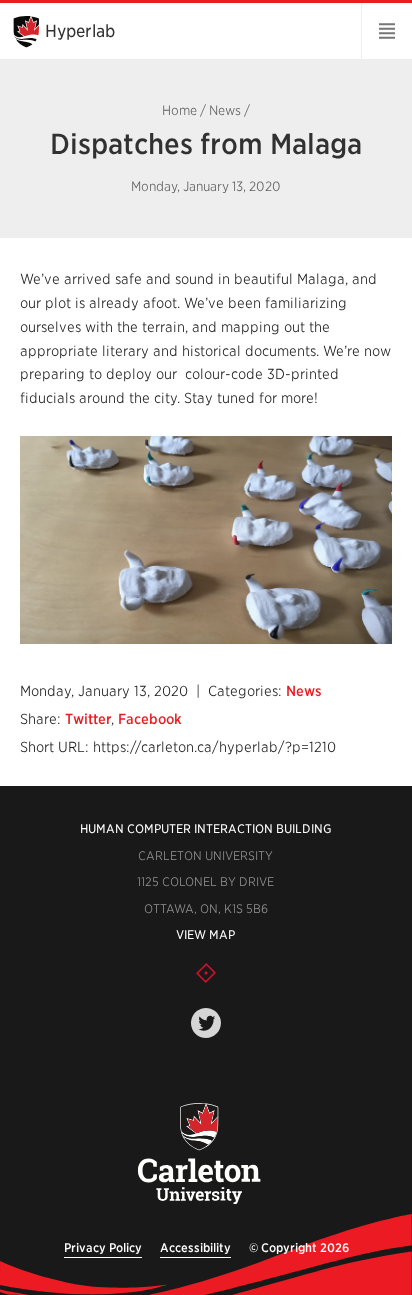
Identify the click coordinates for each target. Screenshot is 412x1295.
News (225, 110)
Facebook (150, 719)
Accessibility (195, 1247)
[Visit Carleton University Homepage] (198, 1154)
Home (179, 110)
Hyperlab (80, 31)
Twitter (88, 719)
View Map (205, 934)
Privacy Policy (103, 1247)
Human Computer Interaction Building (206, 828)
